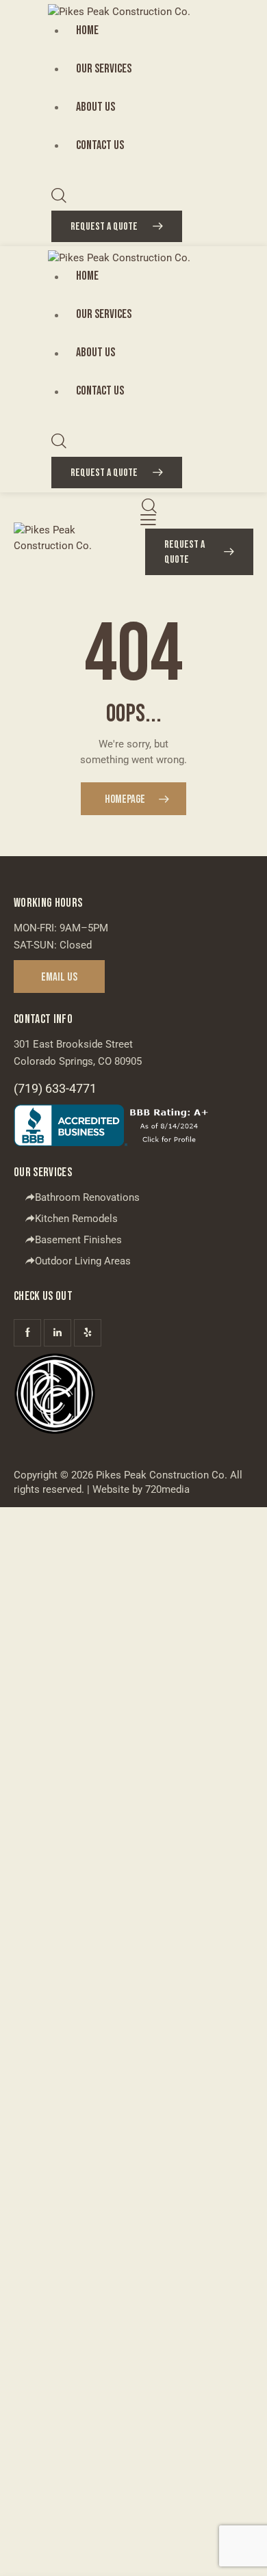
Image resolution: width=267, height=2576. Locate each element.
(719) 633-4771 (55, 1088)
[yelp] (88, 1333)
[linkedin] (58, 1333)
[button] (148, 520)
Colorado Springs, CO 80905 (78, 1061)
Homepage (125, 799)
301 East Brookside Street (73, 1044)
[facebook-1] (27, 1333)
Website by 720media (141, 1489)
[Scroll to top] (244, 2553)
